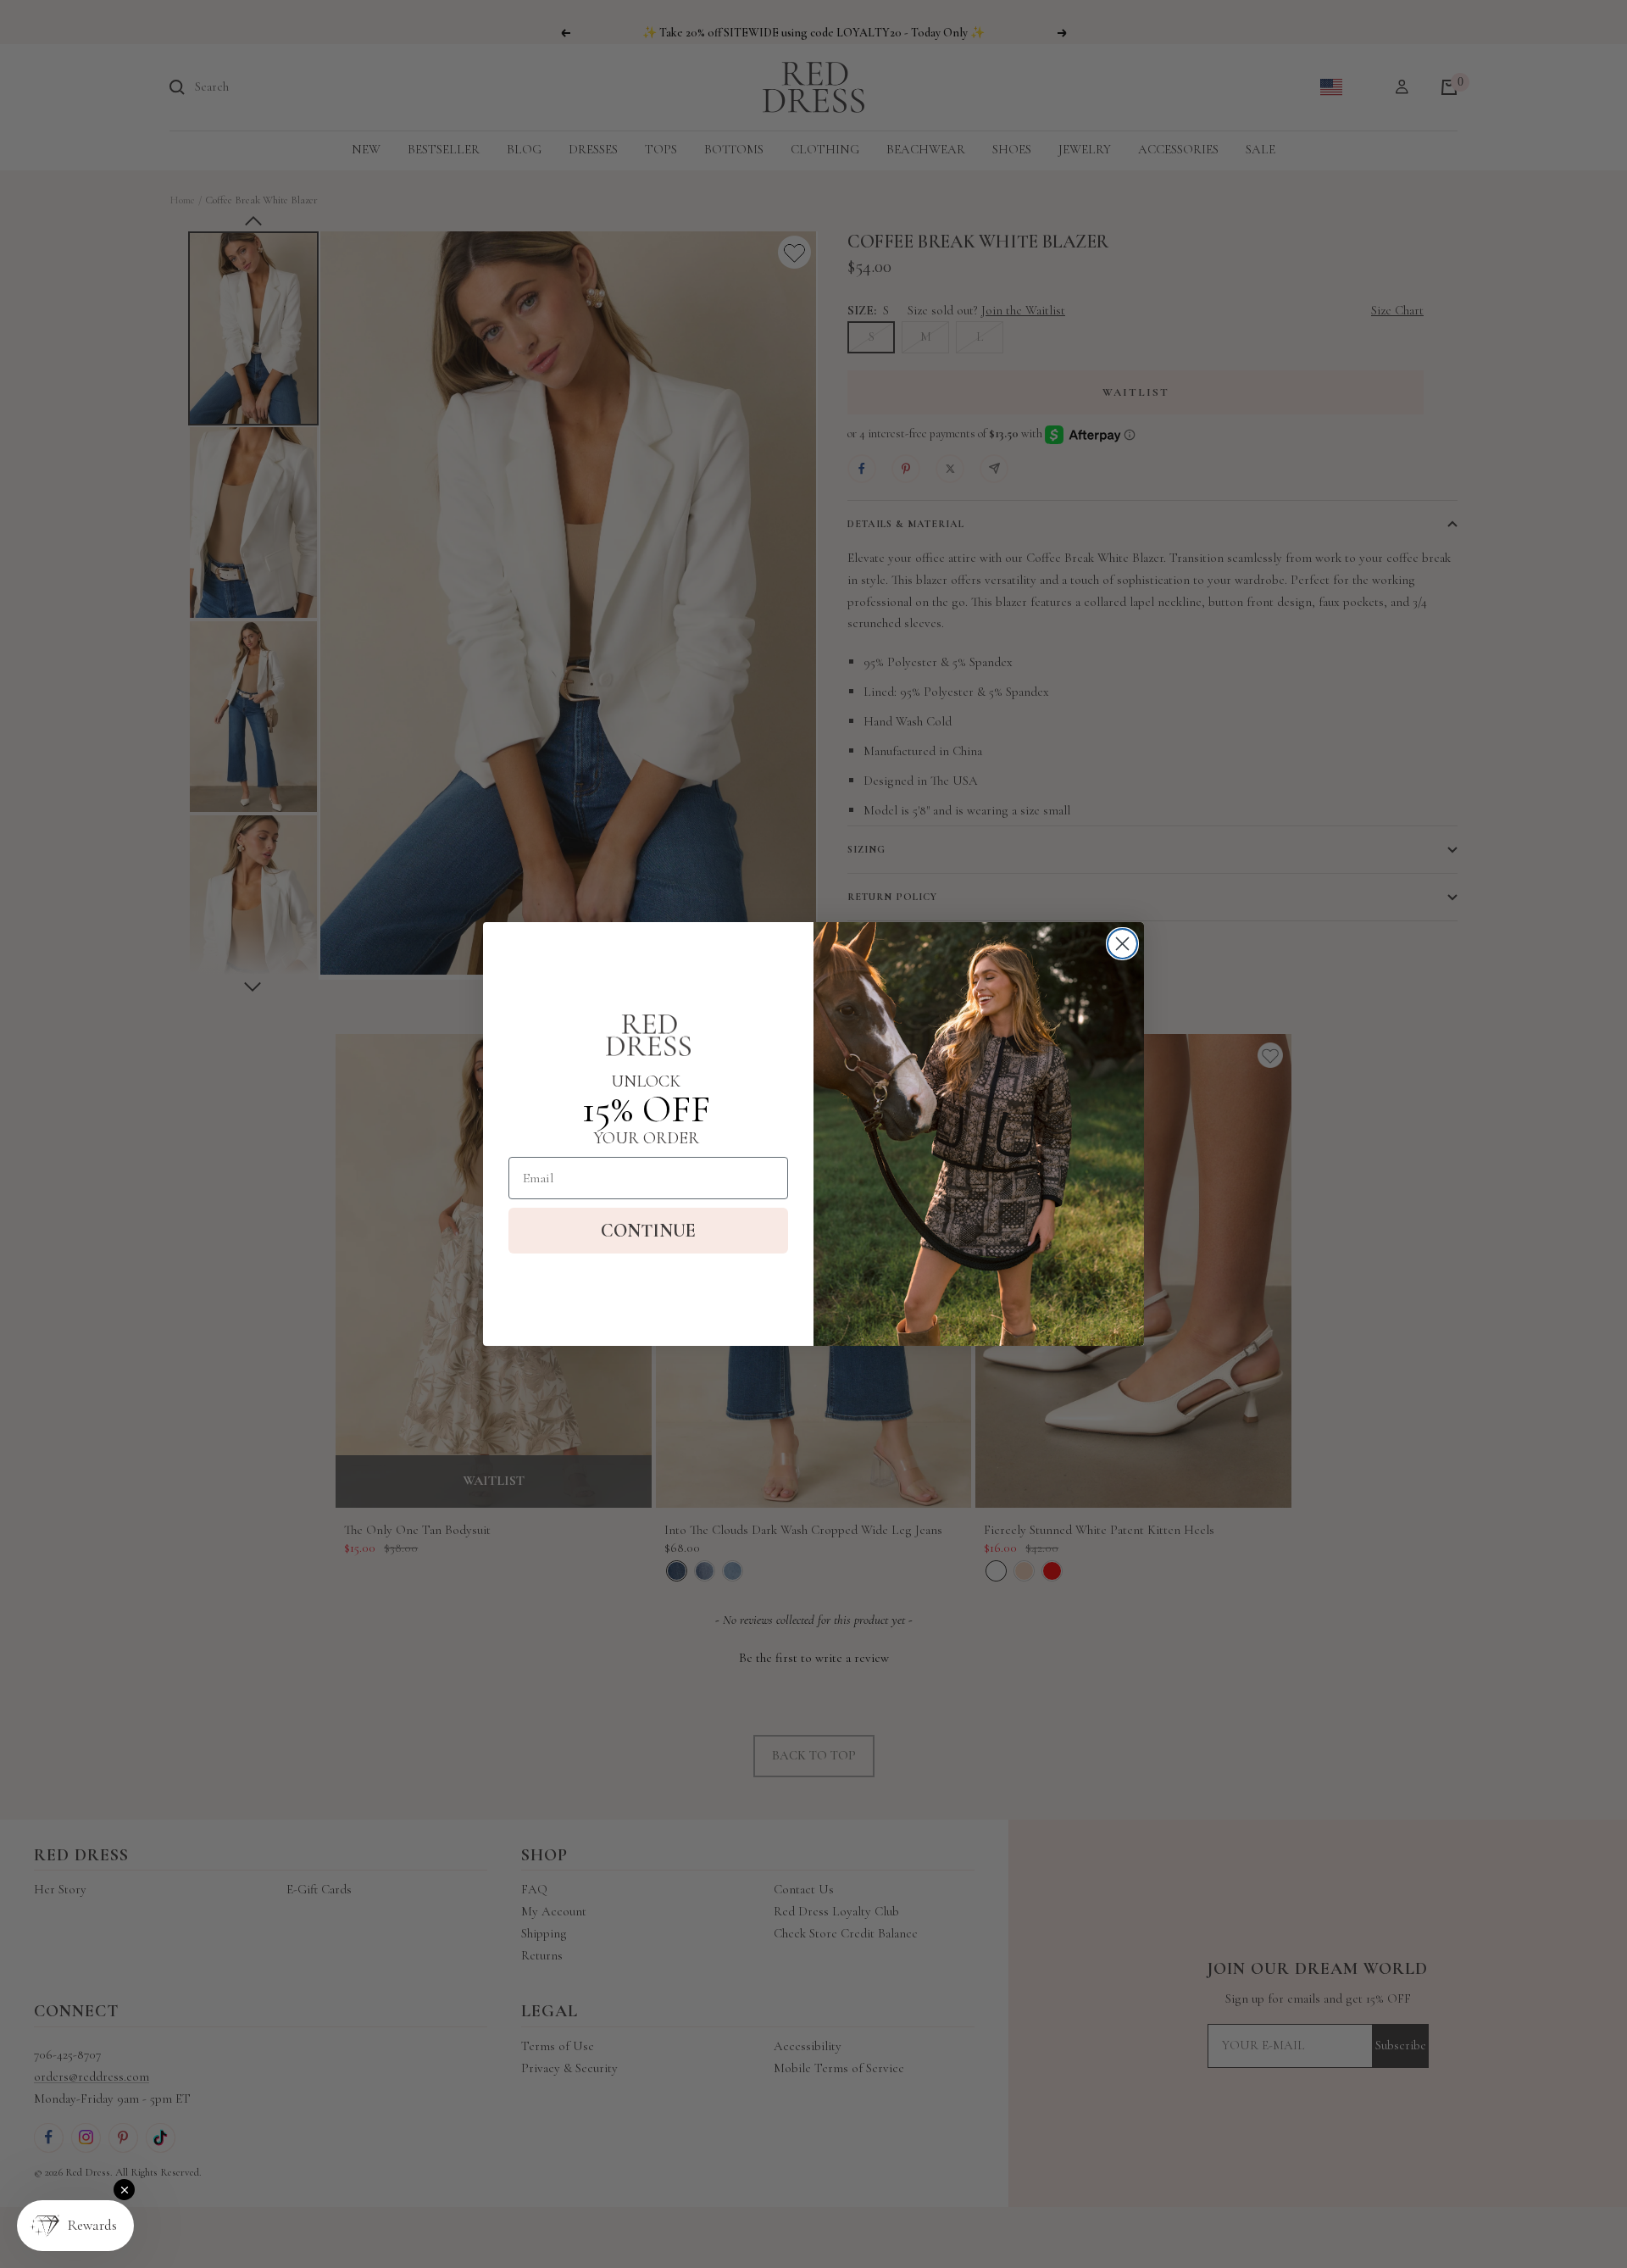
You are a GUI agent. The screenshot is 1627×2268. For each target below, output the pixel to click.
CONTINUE (648, 1231)
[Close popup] (124, 2190)
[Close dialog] (1122, 944)
